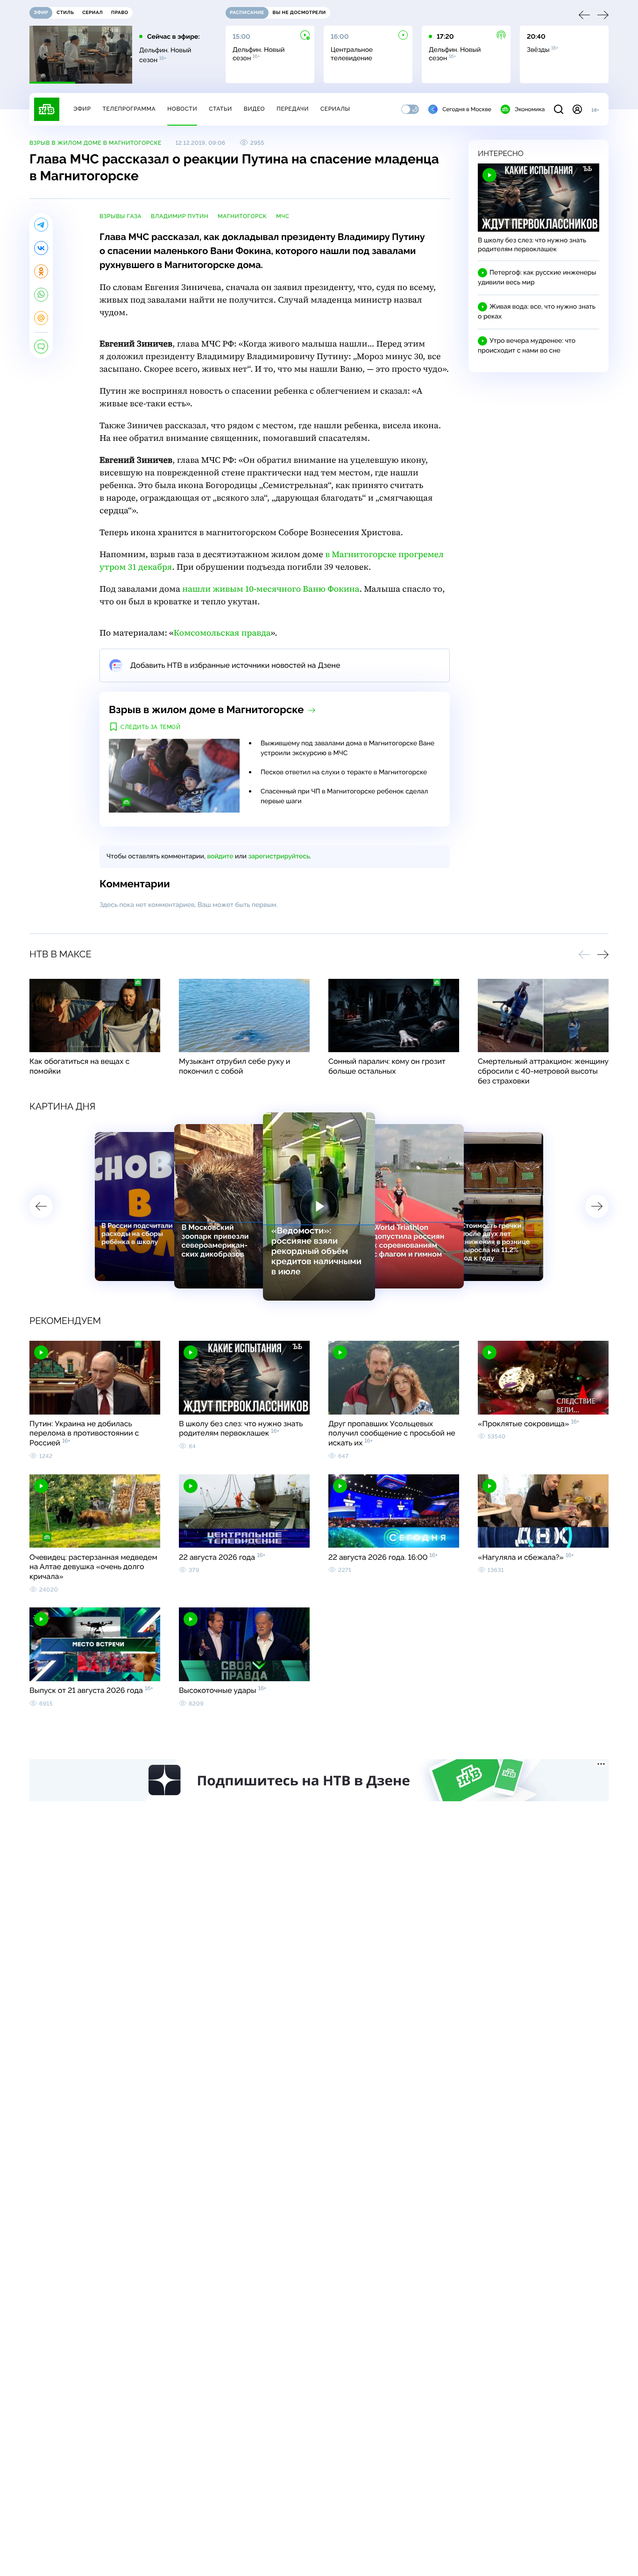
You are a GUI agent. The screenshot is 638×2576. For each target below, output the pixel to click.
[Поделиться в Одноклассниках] (41, 271)
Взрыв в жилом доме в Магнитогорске (96, 143)
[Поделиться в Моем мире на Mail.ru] (41, 318)
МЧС (283, 216)
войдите (220, 856)
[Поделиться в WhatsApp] (41, 295)
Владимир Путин (180, 216)
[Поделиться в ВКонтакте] (41, 248)
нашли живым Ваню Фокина (271, 589)
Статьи (220, 109)
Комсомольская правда (222, 633)
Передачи (293, 109)
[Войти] (577, 109)
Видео (254, 109)
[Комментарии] (41, 347)
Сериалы (335, 109)
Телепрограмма (129, 109)
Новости (182, 109)
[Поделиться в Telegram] (41, 225)
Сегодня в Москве (467, 109)
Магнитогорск (242, 216)
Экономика (530, 109)
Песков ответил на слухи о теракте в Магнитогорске (344, 772)
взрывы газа (121, 216)
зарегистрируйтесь (279, 856)
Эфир (82, 109)
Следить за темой (151, 727)
